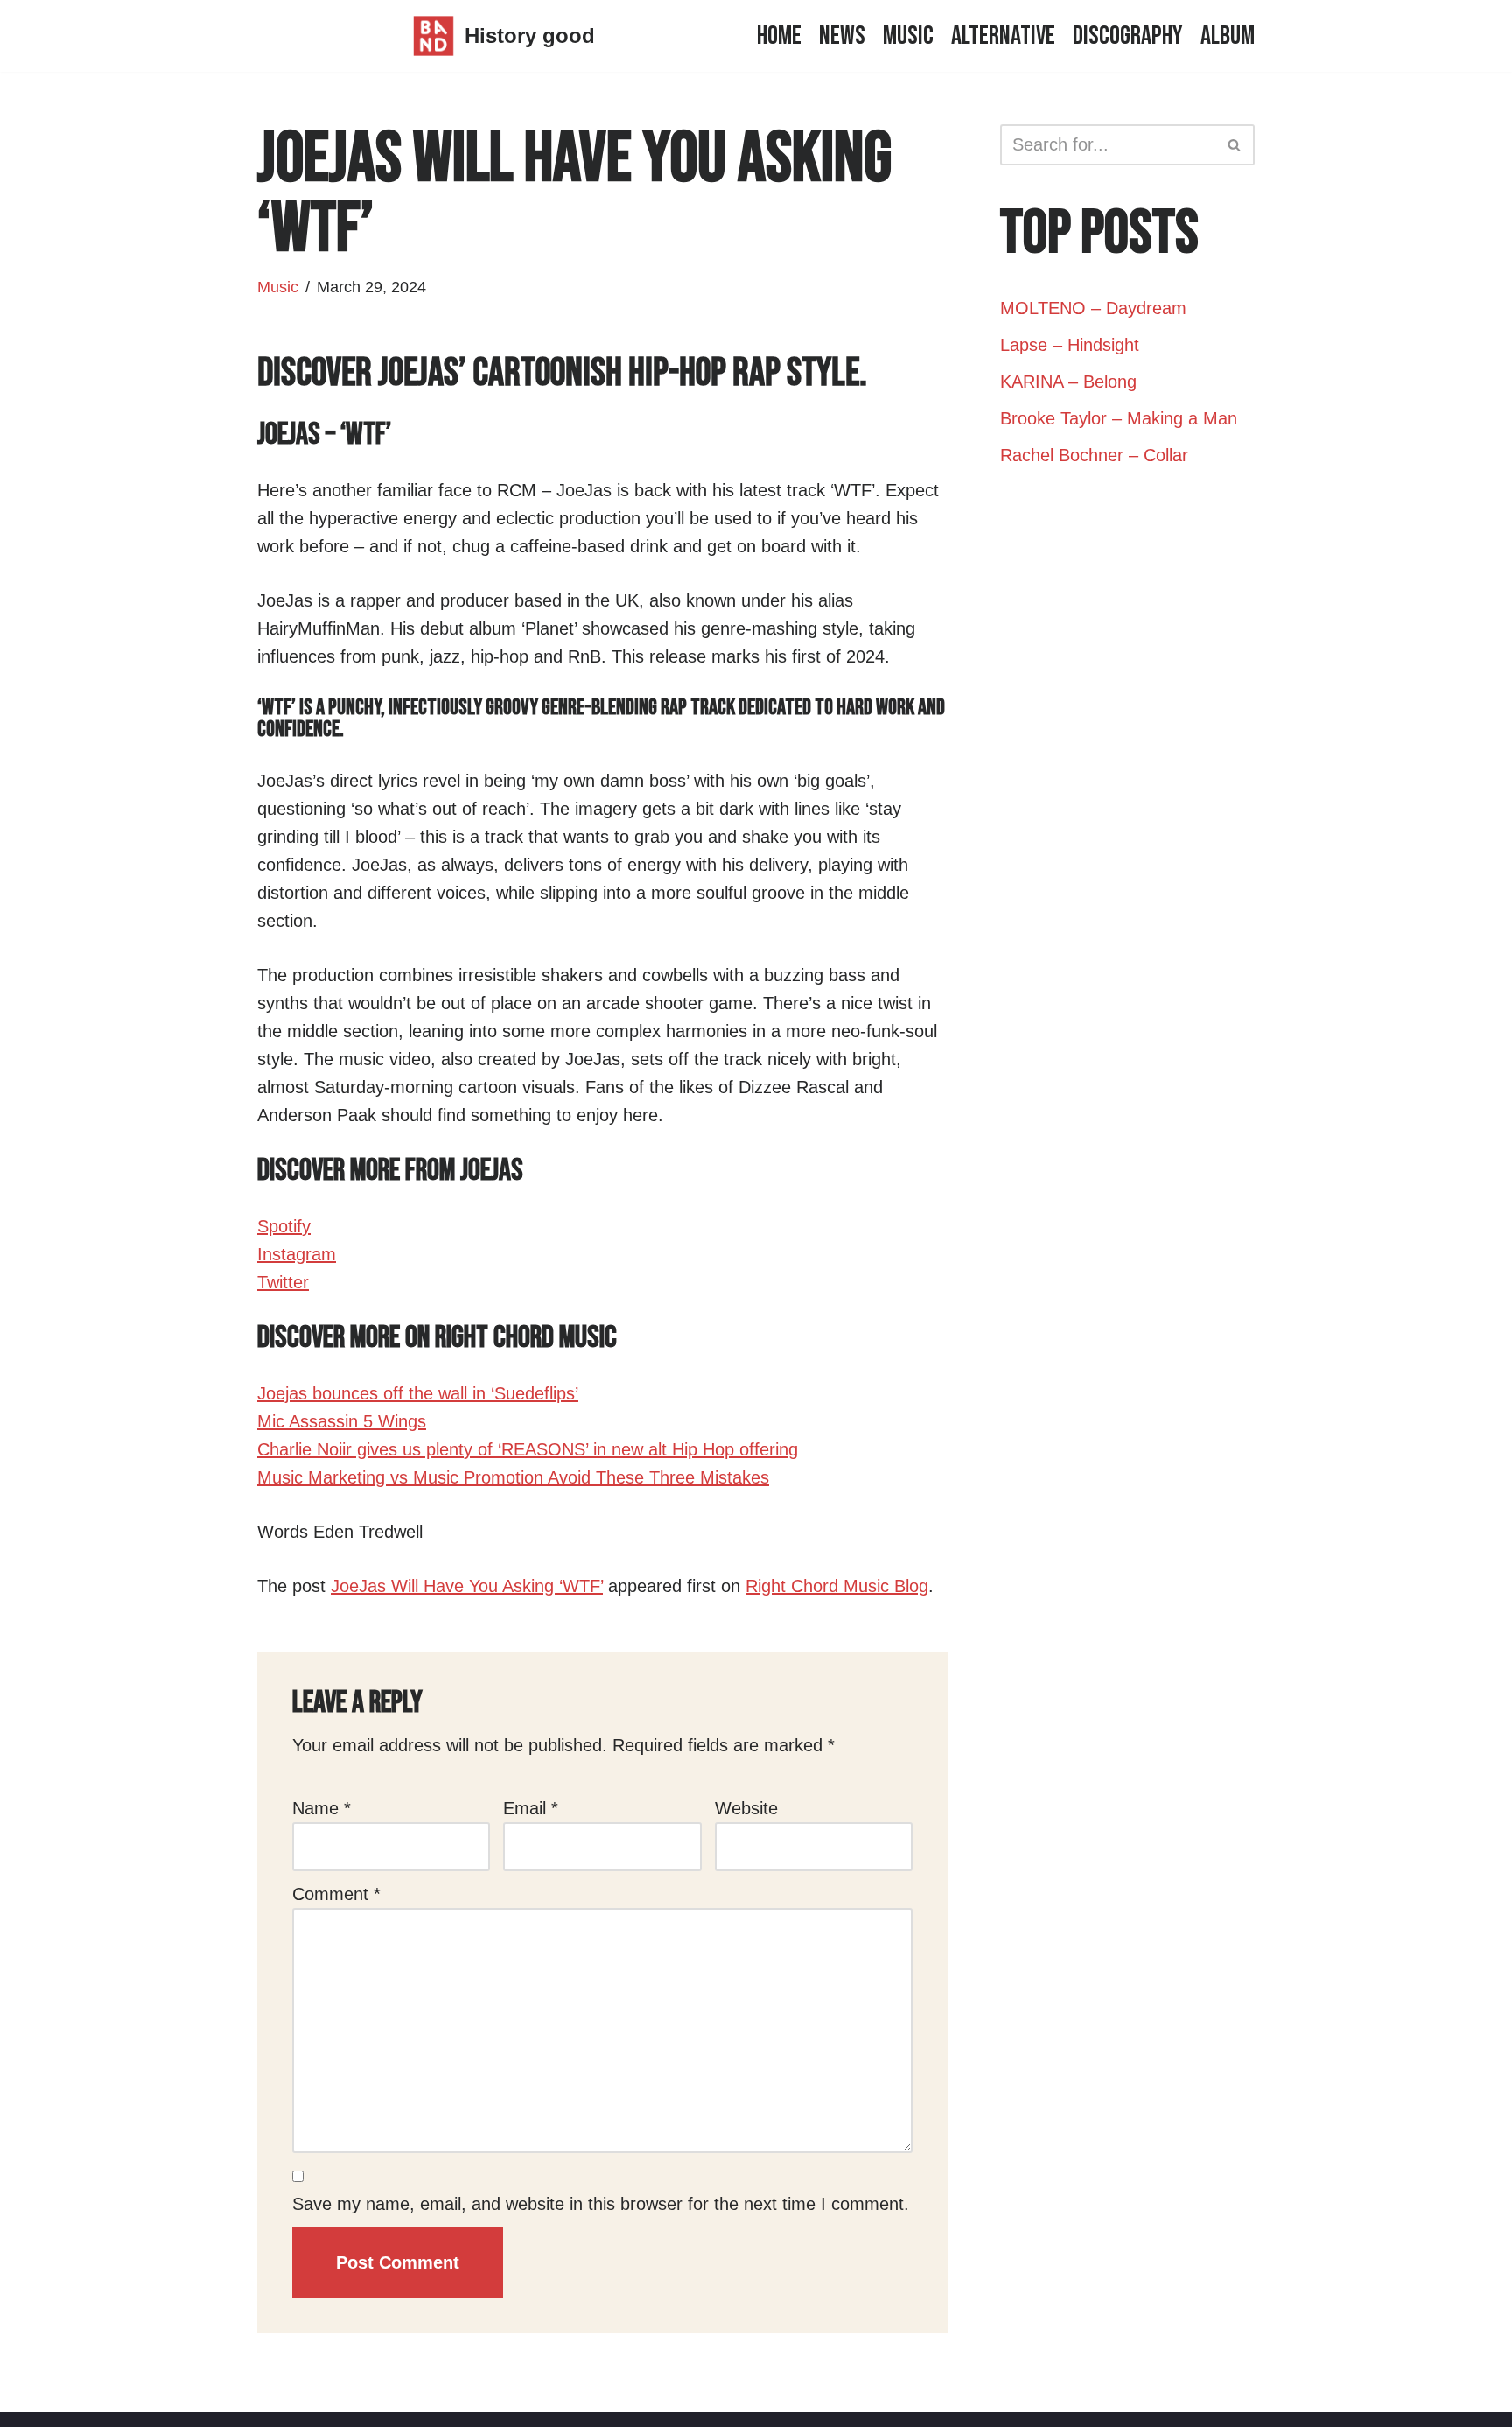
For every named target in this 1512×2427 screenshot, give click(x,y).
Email (531, 1808)
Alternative (1003, 36)
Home (779, 36)
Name (322, 1808)
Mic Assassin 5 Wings (342, 1421)
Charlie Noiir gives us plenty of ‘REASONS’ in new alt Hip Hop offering (528, 1449)
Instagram (297, 1254)
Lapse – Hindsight (1070, 345)
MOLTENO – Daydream (1093, 308)
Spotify (284, 1226)
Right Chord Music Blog (837, 1586)
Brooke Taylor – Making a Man (1119, 418)
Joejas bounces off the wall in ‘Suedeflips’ (418, 1393)
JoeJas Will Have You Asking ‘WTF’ (467, 1586)
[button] (1234, 145)
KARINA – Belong (1068, 382)
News (842, 36)
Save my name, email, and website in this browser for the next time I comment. (601, 2204)
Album (1228, 36)
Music (908, 36)
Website (746, 1808)
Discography (1128, 36)
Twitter (283, 1282)
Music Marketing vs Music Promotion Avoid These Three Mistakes (513, 1477)
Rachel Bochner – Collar (1094, 455)
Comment (336, 1894)
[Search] (1235, 145)
